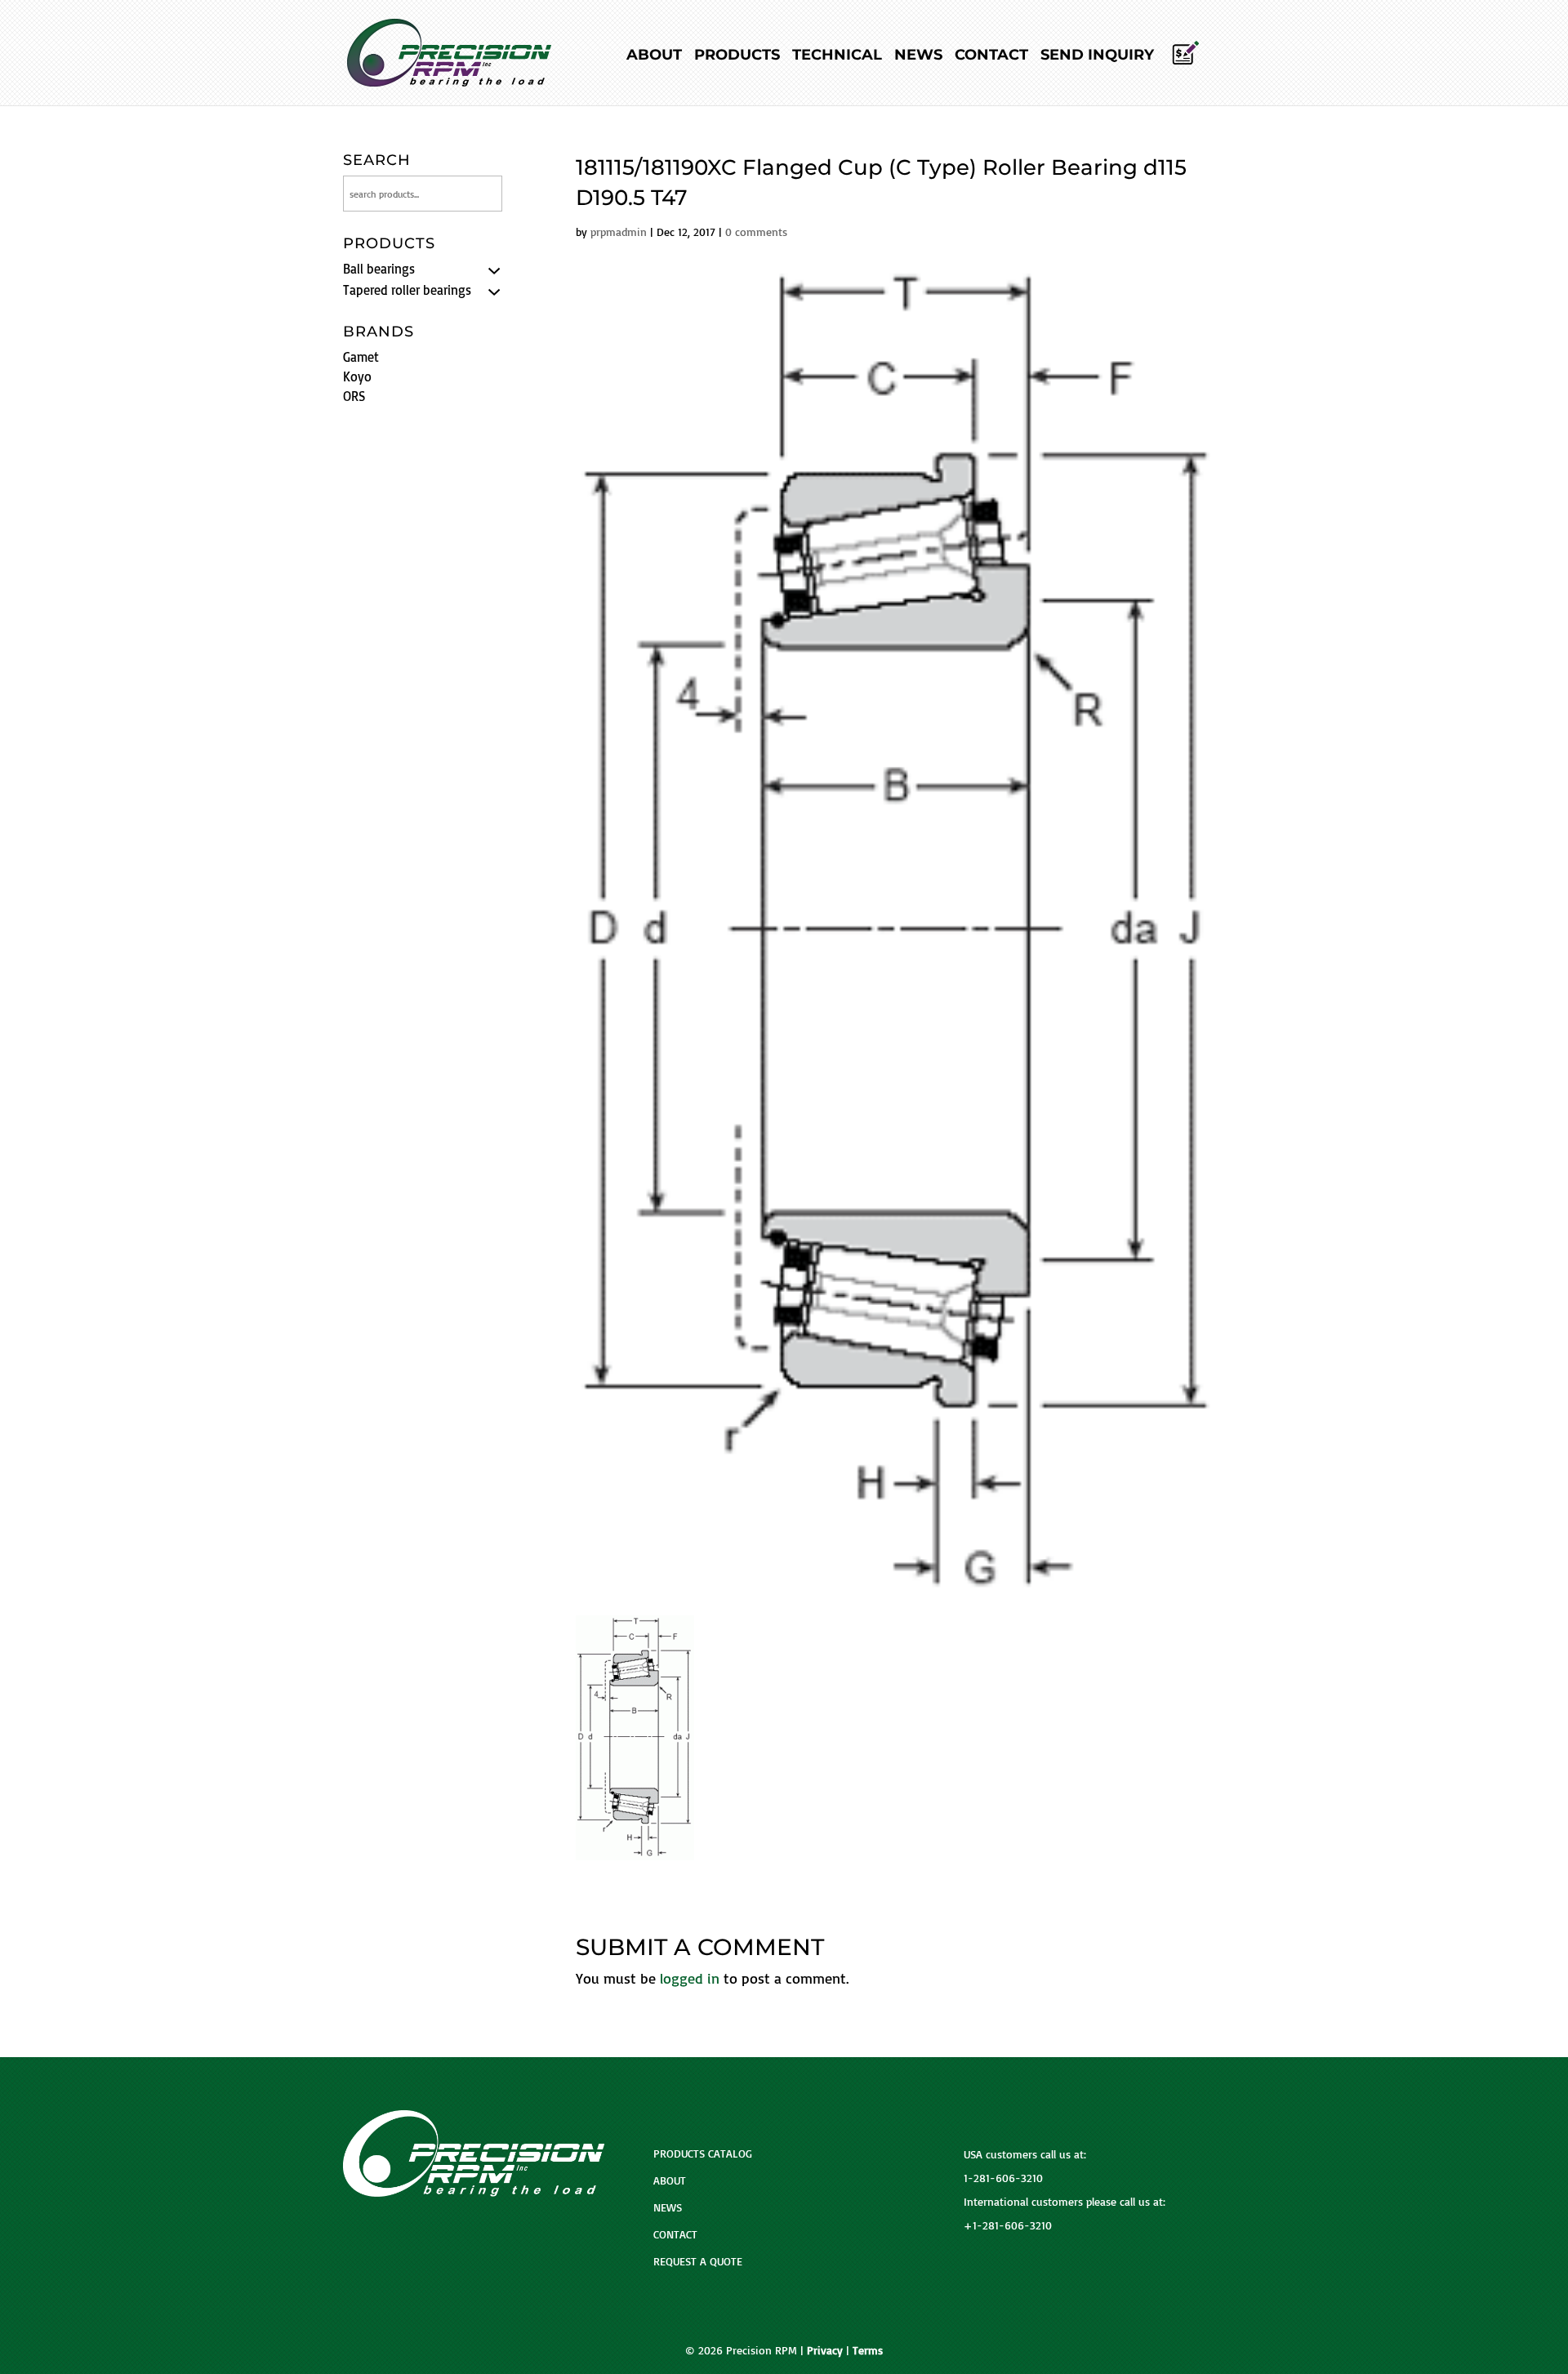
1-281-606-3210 (1003, 2178)
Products (737, 56)
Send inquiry (1097, 56)
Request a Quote (698, 2261)
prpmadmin (619, 232)
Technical (837, 56)
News (918, 56)
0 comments (756, 232)
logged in (690, 1978)
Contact (991, 56)
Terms (868, 2350)
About (654, 56)
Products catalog (703, 2153)
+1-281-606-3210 (1008, 2225)
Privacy (825, 2350)
